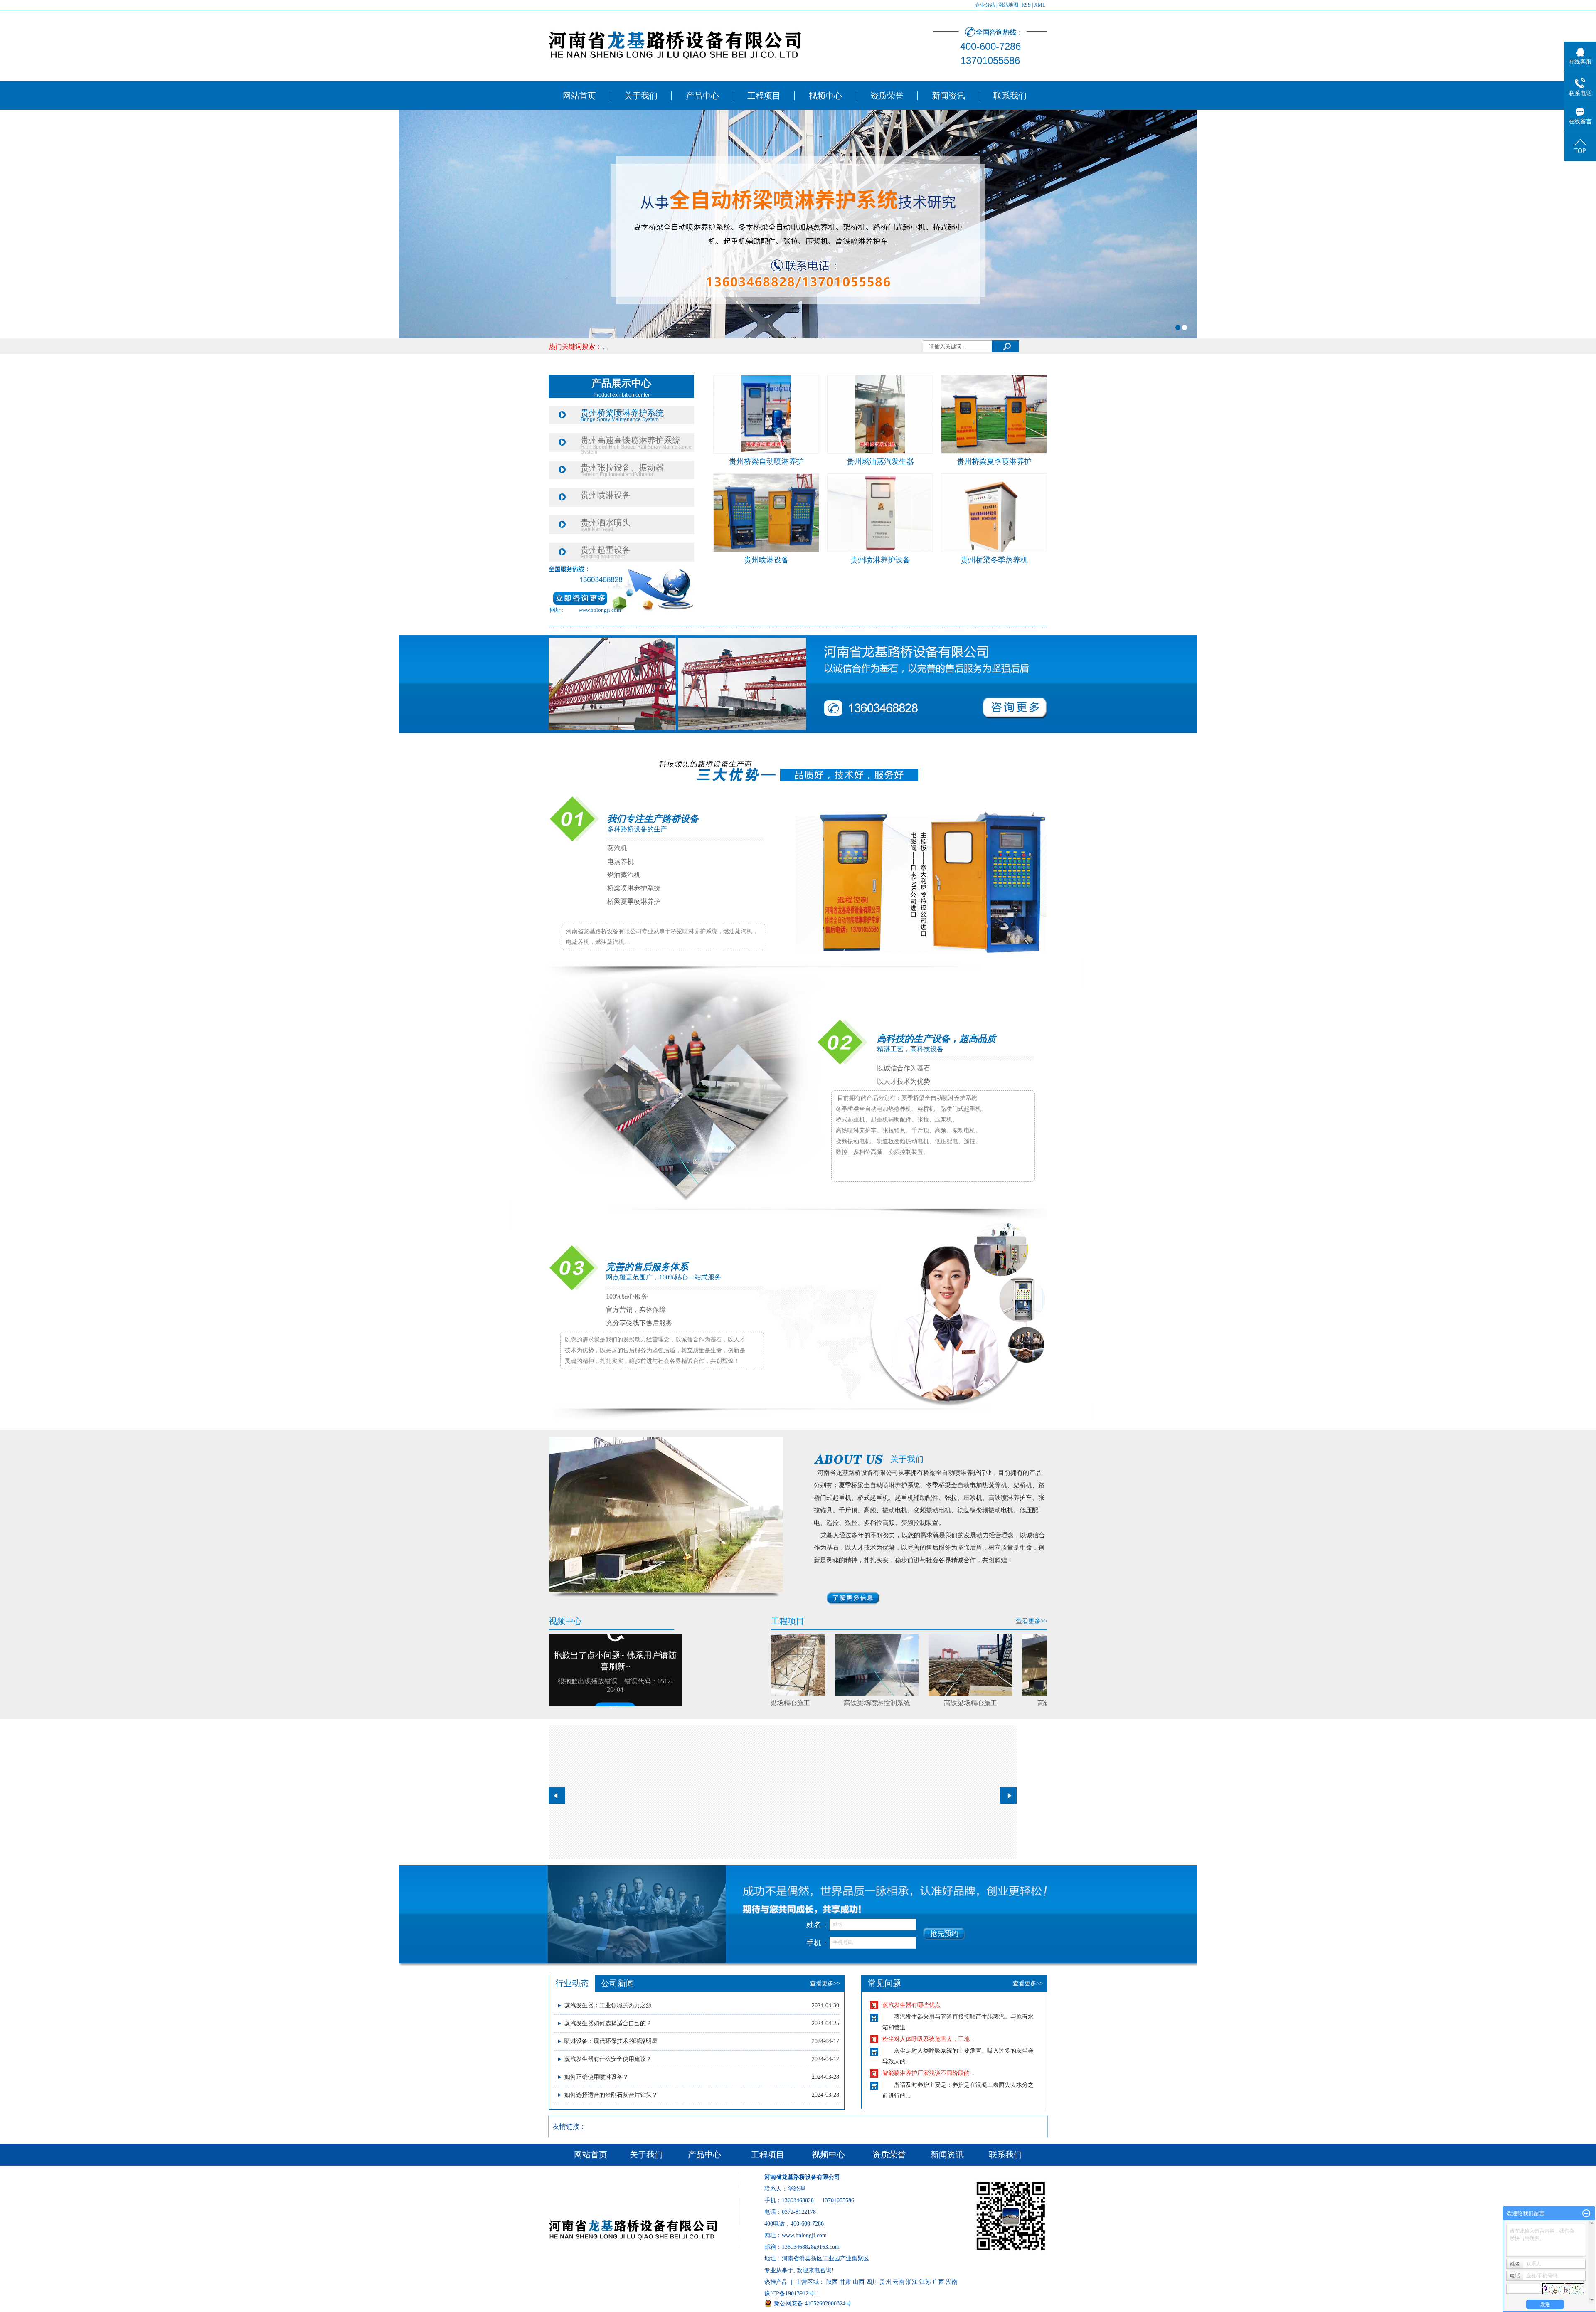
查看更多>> (1032, 1621)
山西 (859, 2282)
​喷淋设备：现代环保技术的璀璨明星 (611, 2041)
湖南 (952, 2282)
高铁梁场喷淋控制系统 (778, 1703)
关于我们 (641, 96)
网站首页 (579, 96)
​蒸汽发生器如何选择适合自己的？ (608, 2023)
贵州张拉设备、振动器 (622, 468)
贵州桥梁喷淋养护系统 (622, 413)
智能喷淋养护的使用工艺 (914, 2073)
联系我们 (1010, 96)
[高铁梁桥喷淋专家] (965, 1665)
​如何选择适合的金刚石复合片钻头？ (611, 2095)
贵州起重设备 (606, 550)
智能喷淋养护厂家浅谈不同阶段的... (929, 2005)
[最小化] (1586, 2213)
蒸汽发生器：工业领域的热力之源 (608, 2005)
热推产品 (776, 2282)
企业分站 (985, 5)
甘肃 (845, 2282)
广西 (938, 2282)
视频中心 (825, 96)
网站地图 (1008, 5)
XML (1040, 5)
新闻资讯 (948, 96)
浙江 (912, 2282)
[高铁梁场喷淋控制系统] (778, 1665)
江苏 (925, 2282)
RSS (1026, 5)
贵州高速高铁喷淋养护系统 (631, 440)
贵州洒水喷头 (606, 523)
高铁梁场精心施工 (872, 1703)
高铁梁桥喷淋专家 (965, 1703)
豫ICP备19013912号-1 (792, 2294)
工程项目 (764, 96)
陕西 (832, 2282)
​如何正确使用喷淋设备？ (596, 2077)
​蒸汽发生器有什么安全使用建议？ (608, 2059)
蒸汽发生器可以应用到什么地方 (923, 2039)
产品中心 (702, 96)
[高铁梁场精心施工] (871, 1665)
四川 (872, 2282)
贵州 (885, 2282)
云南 (899, 2282)
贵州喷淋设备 (606, 495)
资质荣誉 (887, 96)
